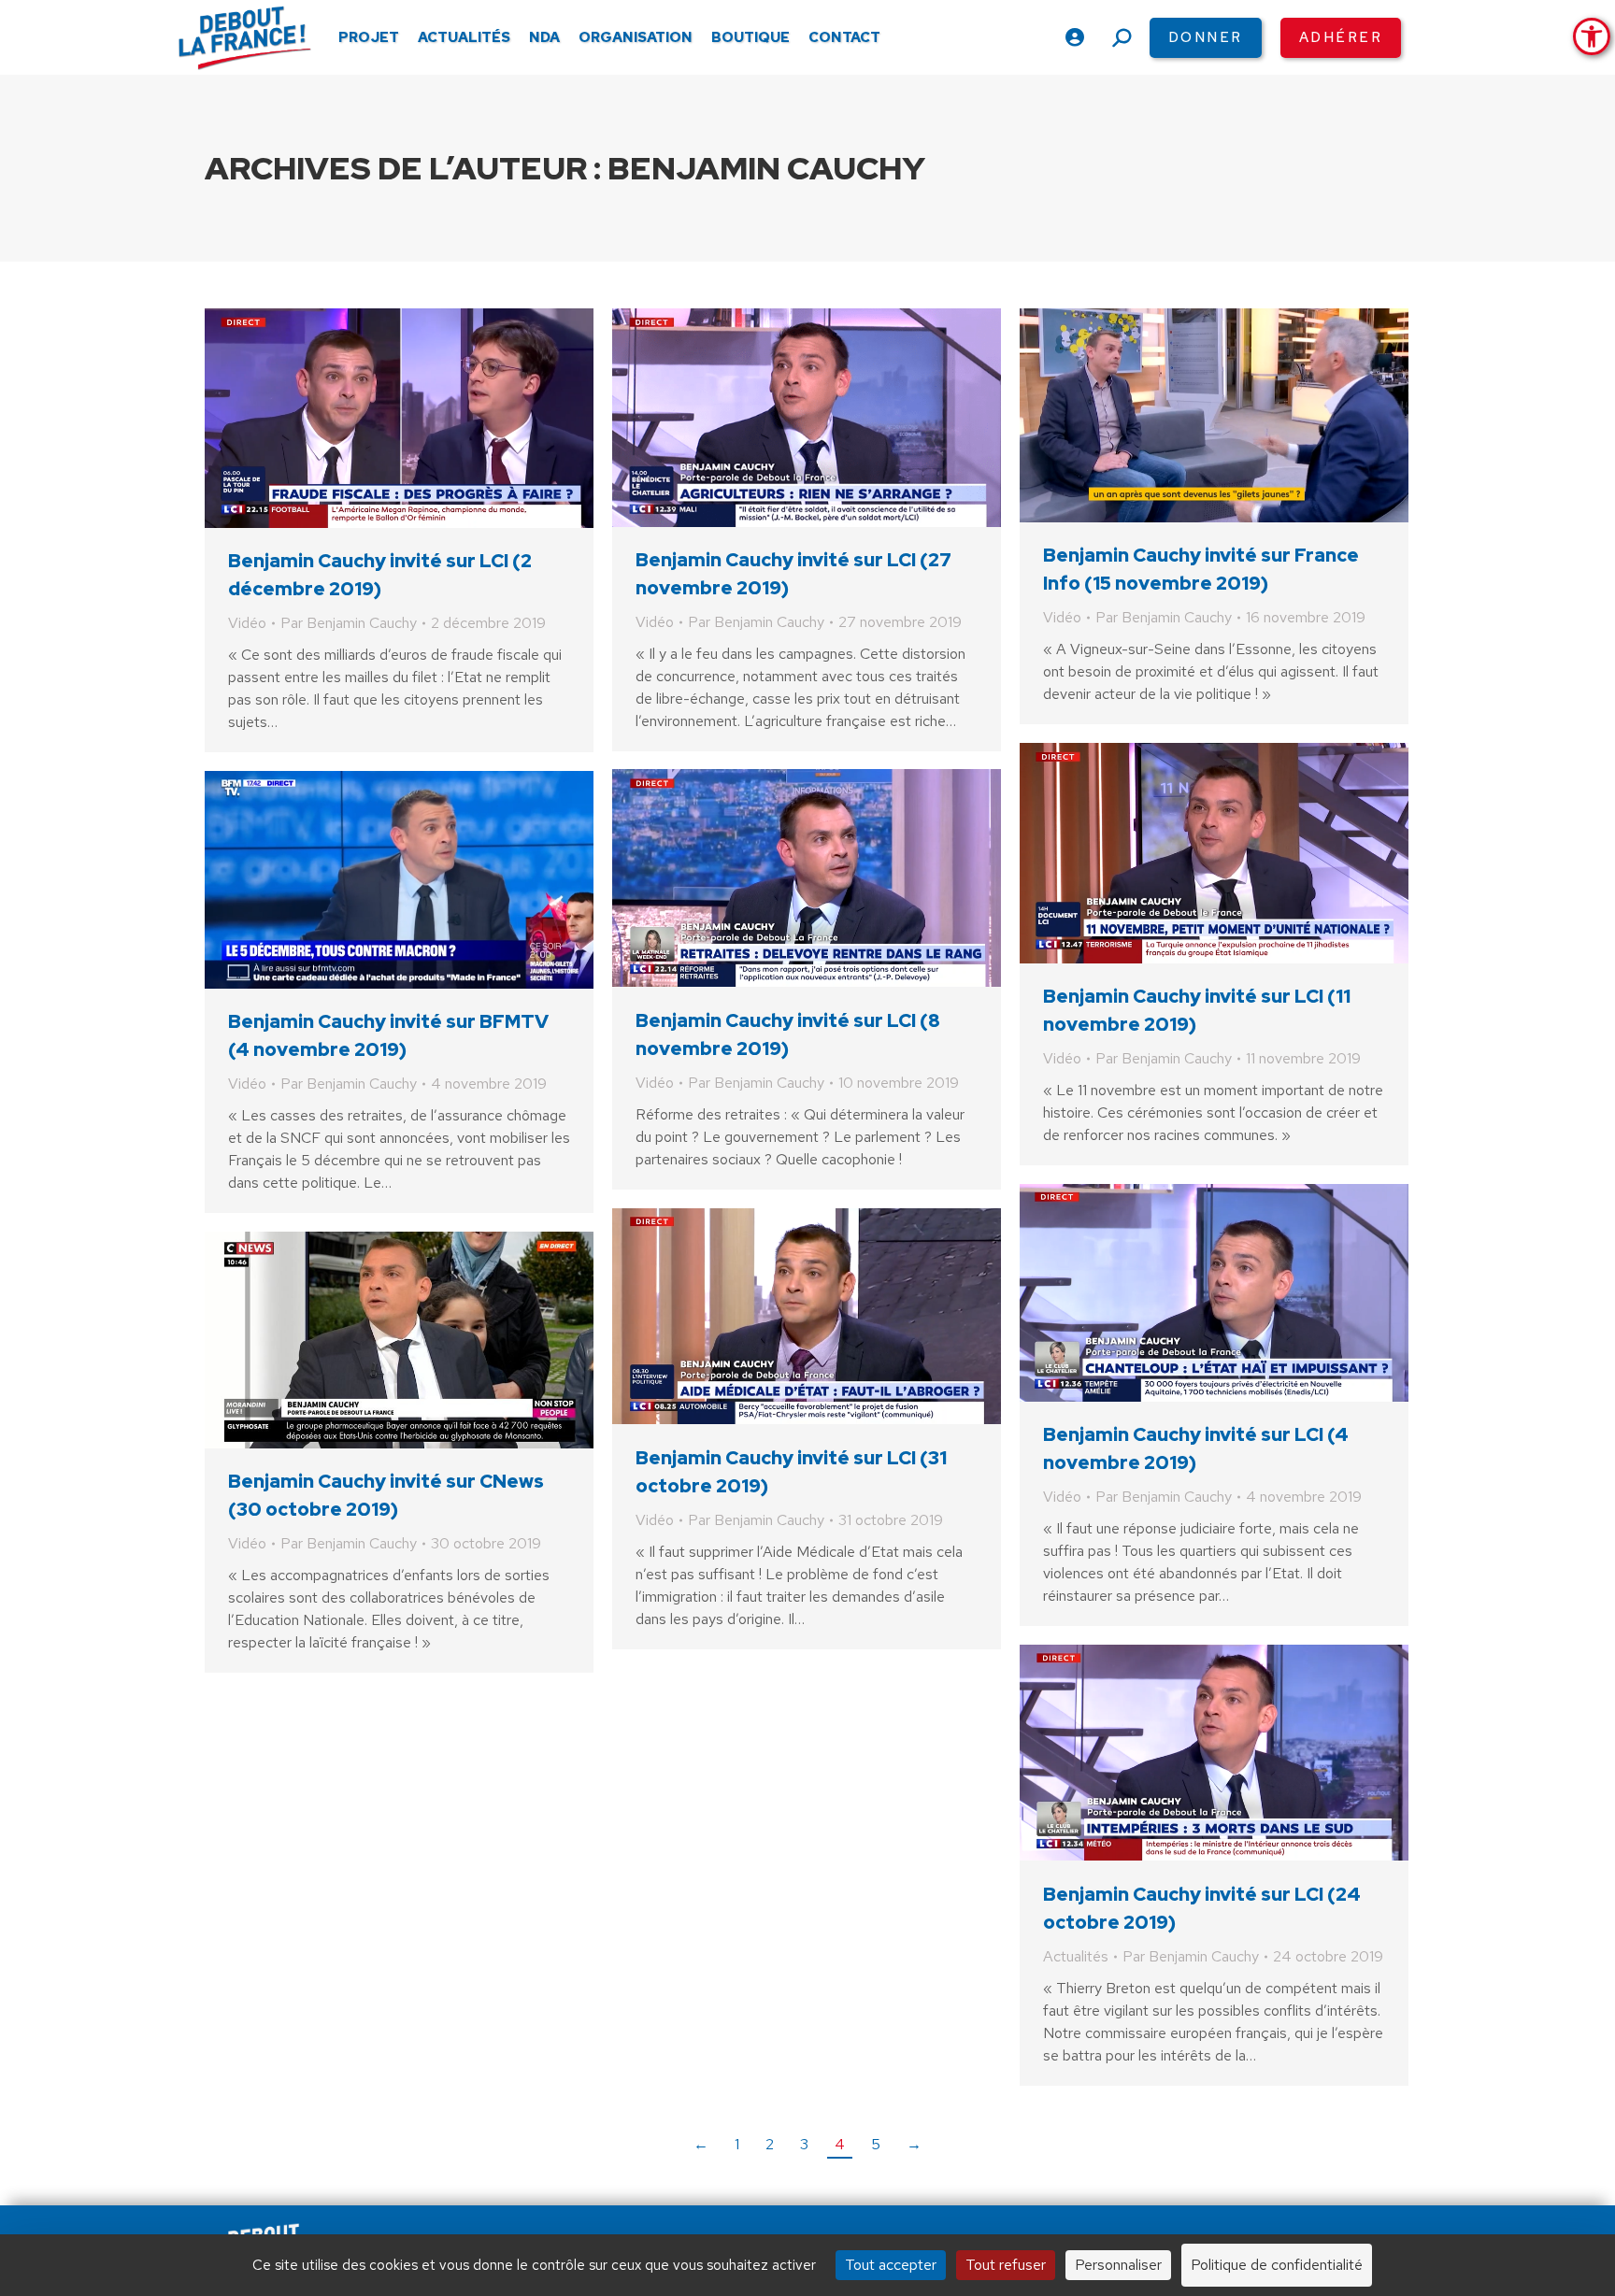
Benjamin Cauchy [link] (766, 168)
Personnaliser (1118, 2265)
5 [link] (876, 2144)
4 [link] (840, 2144)
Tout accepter (891, 2265)
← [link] (701, 2144)
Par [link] (349, 623)
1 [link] (737, 2144)
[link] (1592, 36)
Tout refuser (1006, 2265)
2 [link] (770, 2144)
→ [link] (914, 2144)
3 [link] (804, 2144)
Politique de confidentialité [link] (1277, 2265)
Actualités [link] (1076, 1956)
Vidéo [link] (247, 623)
